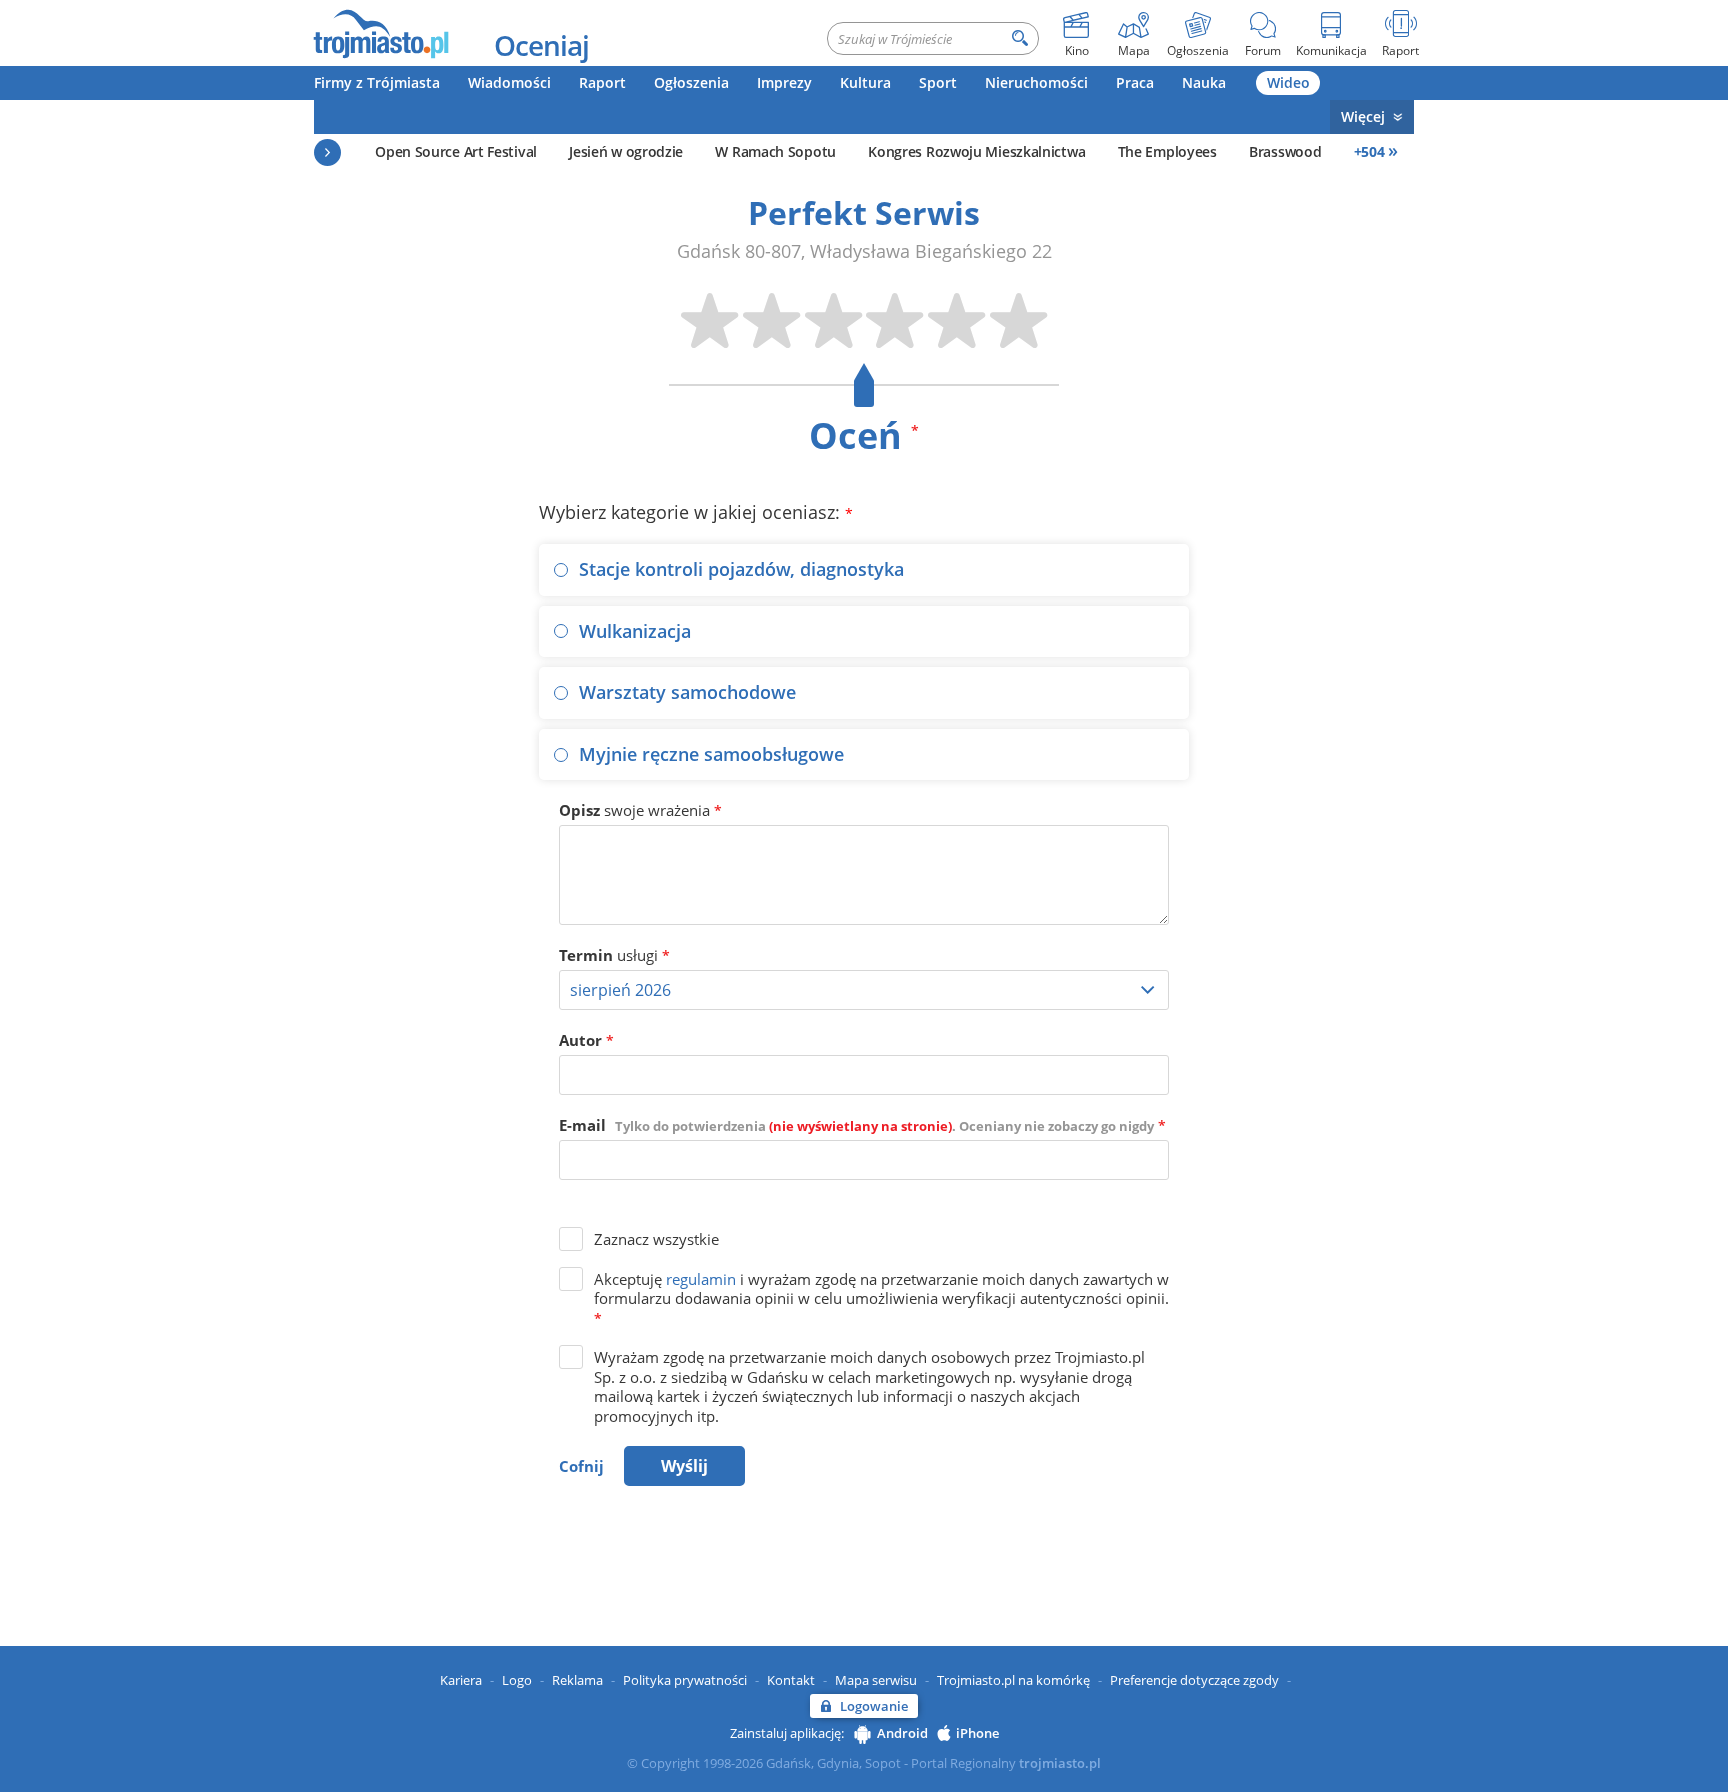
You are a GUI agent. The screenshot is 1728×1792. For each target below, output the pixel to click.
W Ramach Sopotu (775, 151)
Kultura (865, 82)
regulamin (701, 1279)
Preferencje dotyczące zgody (1194, 1680)
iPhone (977, 1733)
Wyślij (684, 1466)
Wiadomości (509, 82)
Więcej (1363, 116)
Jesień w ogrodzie (626, 151)
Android (902, 1733)
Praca (1135, 82)
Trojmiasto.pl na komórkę (1013, 1680)
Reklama (577, 1680)
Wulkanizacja (635, 631)
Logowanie (874, 1706)
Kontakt (791, 1680)
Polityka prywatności (685, 1680)
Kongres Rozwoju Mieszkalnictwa (976, 151)
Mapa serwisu (876, 1680)
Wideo (1288, 82)
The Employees (1167, 151)
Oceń (864, 435)
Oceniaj (541, 45)
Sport (938, 82)
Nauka (1204, 82)
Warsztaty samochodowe (687, 692)
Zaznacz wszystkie (656, 1239)
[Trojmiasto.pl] (380, 33)
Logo (517, 1680)
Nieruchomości (1036, 82)
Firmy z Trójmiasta (377, 82)
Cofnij (581, 1466)
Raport (602, 82)
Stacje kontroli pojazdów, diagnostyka (741, 569)
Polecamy (327, 152)
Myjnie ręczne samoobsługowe (711, 754)
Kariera (461, 1680)
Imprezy (784, 82)
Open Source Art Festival (456, 151)
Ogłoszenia (691, 82)
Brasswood (1285, 151)
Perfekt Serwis (864, 212)
